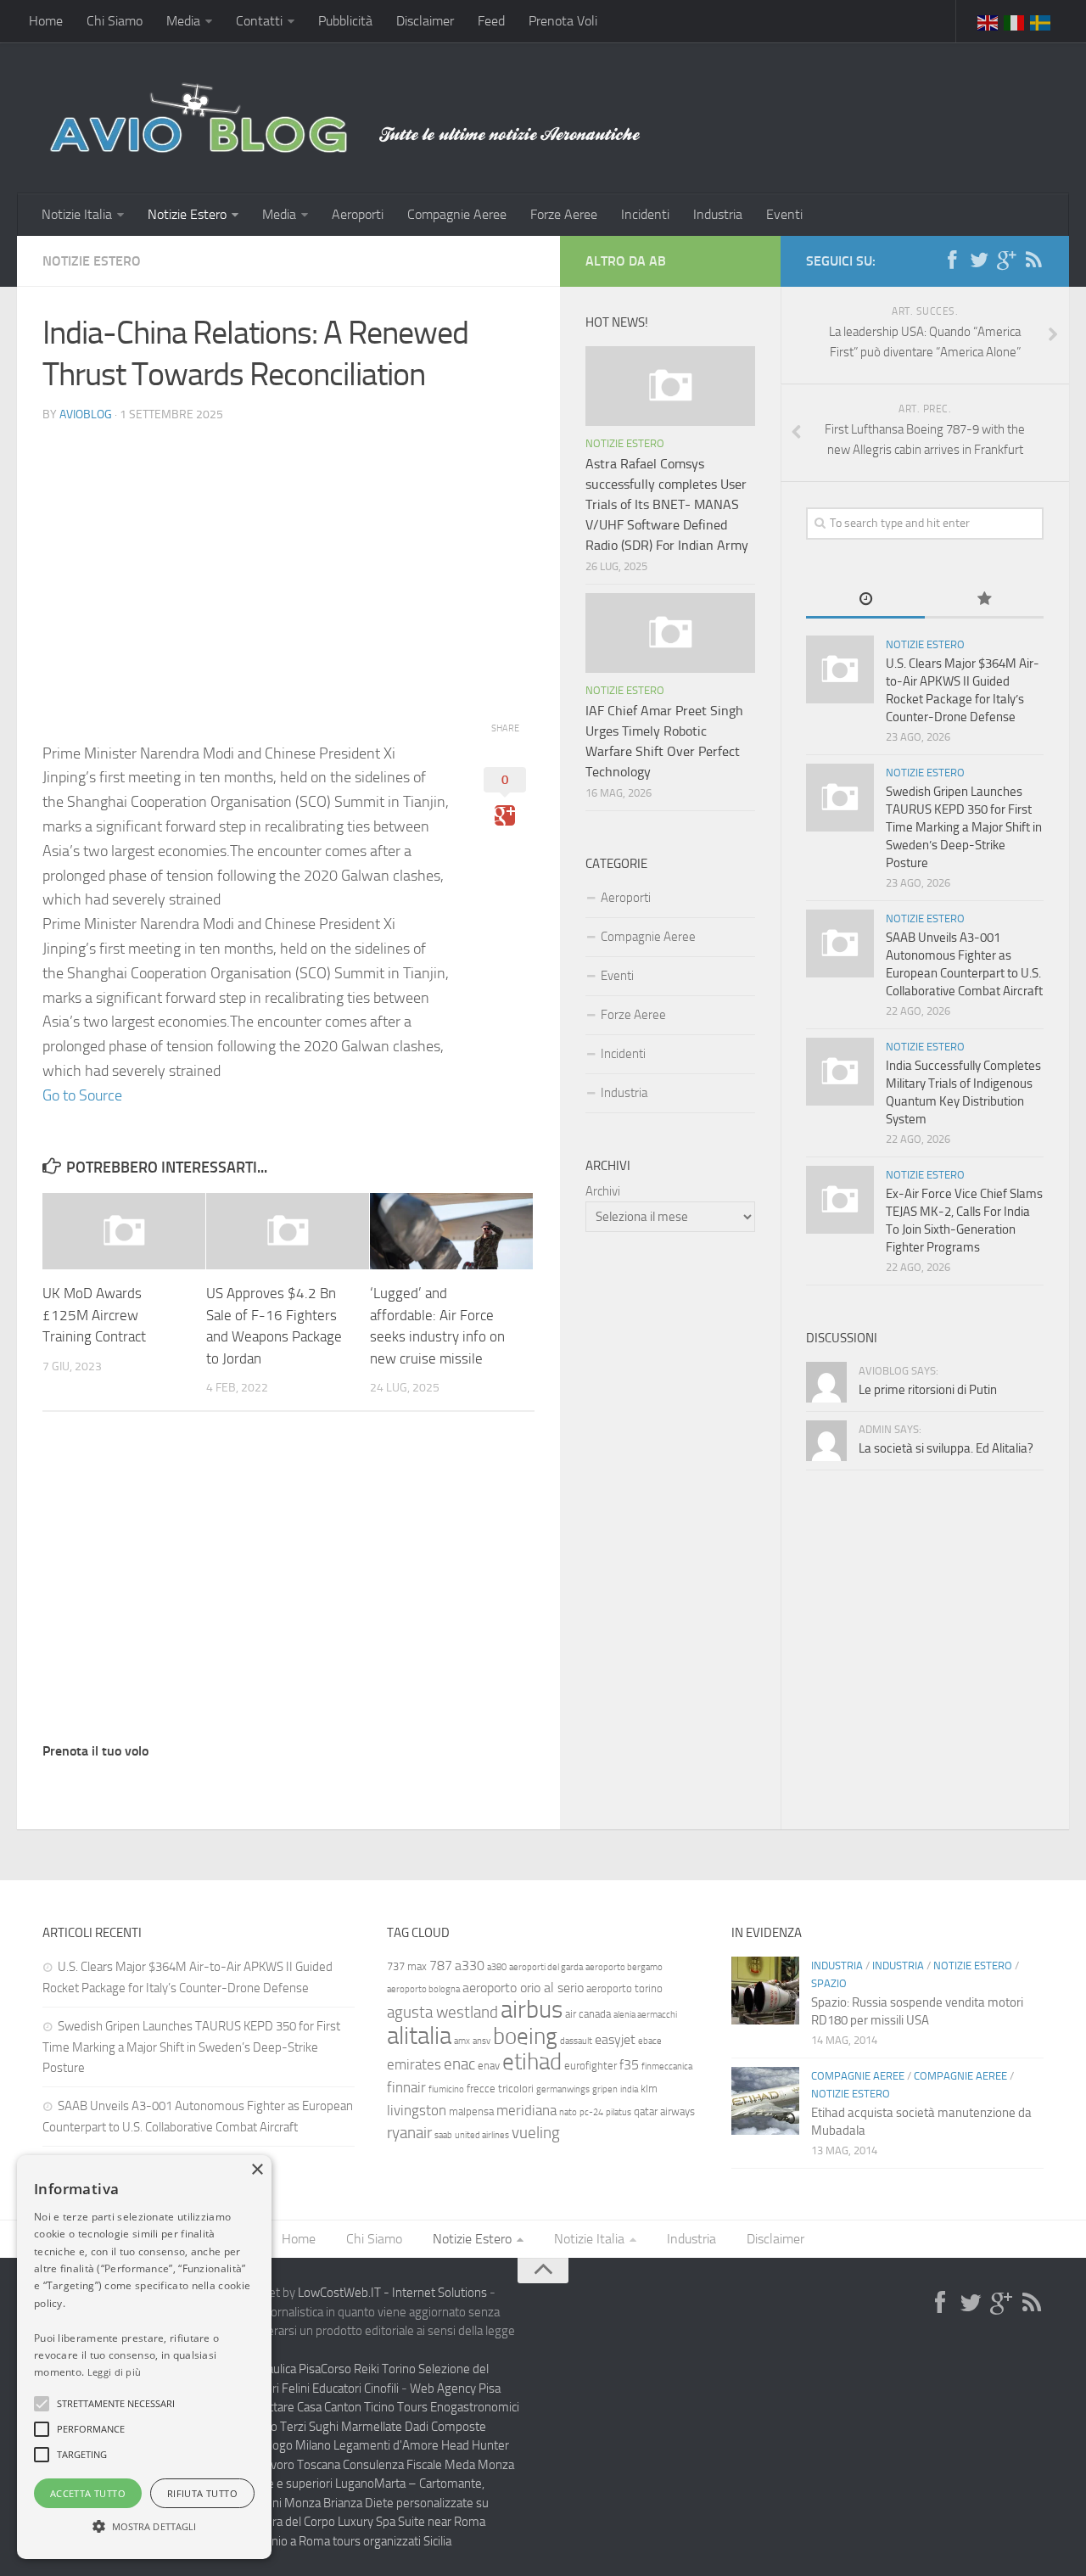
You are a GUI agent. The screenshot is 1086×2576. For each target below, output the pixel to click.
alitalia (419, 2036)
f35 (629, 2065)
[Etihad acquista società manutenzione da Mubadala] (765, 2101)
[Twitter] (979, 260)
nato (568, 2112)
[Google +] (1006, 260)
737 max (407, 1966)
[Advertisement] (288, 556)
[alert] (144, 2357)
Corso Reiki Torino (368, 2369)
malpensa (471, 2111)
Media (183, 21)
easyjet (615, 2039)
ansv (481, 2041)
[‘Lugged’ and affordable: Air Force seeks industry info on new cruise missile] (451, 1232)
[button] (42, 2404)
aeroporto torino (624, 1988)
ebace (650, 2041)
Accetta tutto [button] (88, 2493)
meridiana (526, 2110)
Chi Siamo (115, 21)
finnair (406, 2087)
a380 (497, 1967)
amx (462, 2041)
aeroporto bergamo (624, 1967)
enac (459, 2064)
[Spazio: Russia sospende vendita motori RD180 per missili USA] (765, 1991)
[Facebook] (952, 260)
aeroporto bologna (423, 1989)
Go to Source (82, 1095)
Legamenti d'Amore (386, 2445)
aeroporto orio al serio (523, 1988)
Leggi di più (115, 2372)
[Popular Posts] (984, 600)
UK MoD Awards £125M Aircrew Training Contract (94, 1315)
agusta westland (442, 2012)
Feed (491, 21)
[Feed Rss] (1033, 260)
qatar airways (664, 2111)
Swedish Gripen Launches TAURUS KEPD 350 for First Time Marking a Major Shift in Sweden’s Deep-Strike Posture (964, 827)
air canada (588, 2014)
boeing (525, 2036)
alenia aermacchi (645, 2015)
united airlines (482, 2135)
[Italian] (1015, 21)
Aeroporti (358, 214)
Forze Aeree (564, 214)
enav (489, 2066)
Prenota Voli (563, 21)
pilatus (619, 2112)
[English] (988, 21)
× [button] (257, 2170)
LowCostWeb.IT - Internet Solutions (392, 2293)
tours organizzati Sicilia (392, 2541)
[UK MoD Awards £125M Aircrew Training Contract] (124, 1232)
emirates (414, 2064)
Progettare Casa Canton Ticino (316, 2407)
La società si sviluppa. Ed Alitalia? (946, 1448)
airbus (532, 2010)
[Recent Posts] (865, 600)
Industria (718, 214)
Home (46, 21)
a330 (470, 1966)
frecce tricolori (500, 2089)
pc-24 (591, 2112)
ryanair (409, 2133)
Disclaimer (425, 21)
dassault (576, 2041)
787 (441, 1966)
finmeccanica (667, 2066)
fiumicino (446, 2089)
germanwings (563, 2089)
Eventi (784, 214)
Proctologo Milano (283, 2445)
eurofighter (591, 2066)
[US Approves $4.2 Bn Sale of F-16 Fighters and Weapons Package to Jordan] (288, 1232)
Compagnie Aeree (457, 214)
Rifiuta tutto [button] (202, 2493)
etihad (532, 2062)
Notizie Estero (187, 214)
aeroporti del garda (546, 1967)
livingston (417, 2110)
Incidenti (645, 214)
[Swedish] (1041, 21)
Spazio (829, 1983)
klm (649, 2089)
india (629, 2089)
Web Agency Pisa (455, 2388)
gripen (605, 2089)
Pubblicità (345, 21)
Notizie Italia (77, 214)
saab (443, 2135)
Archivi (603, 1191)
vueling (536, 2133)
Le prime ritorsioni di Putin (928, 1390)
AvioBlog (86, 414)
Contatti (259, 21)
